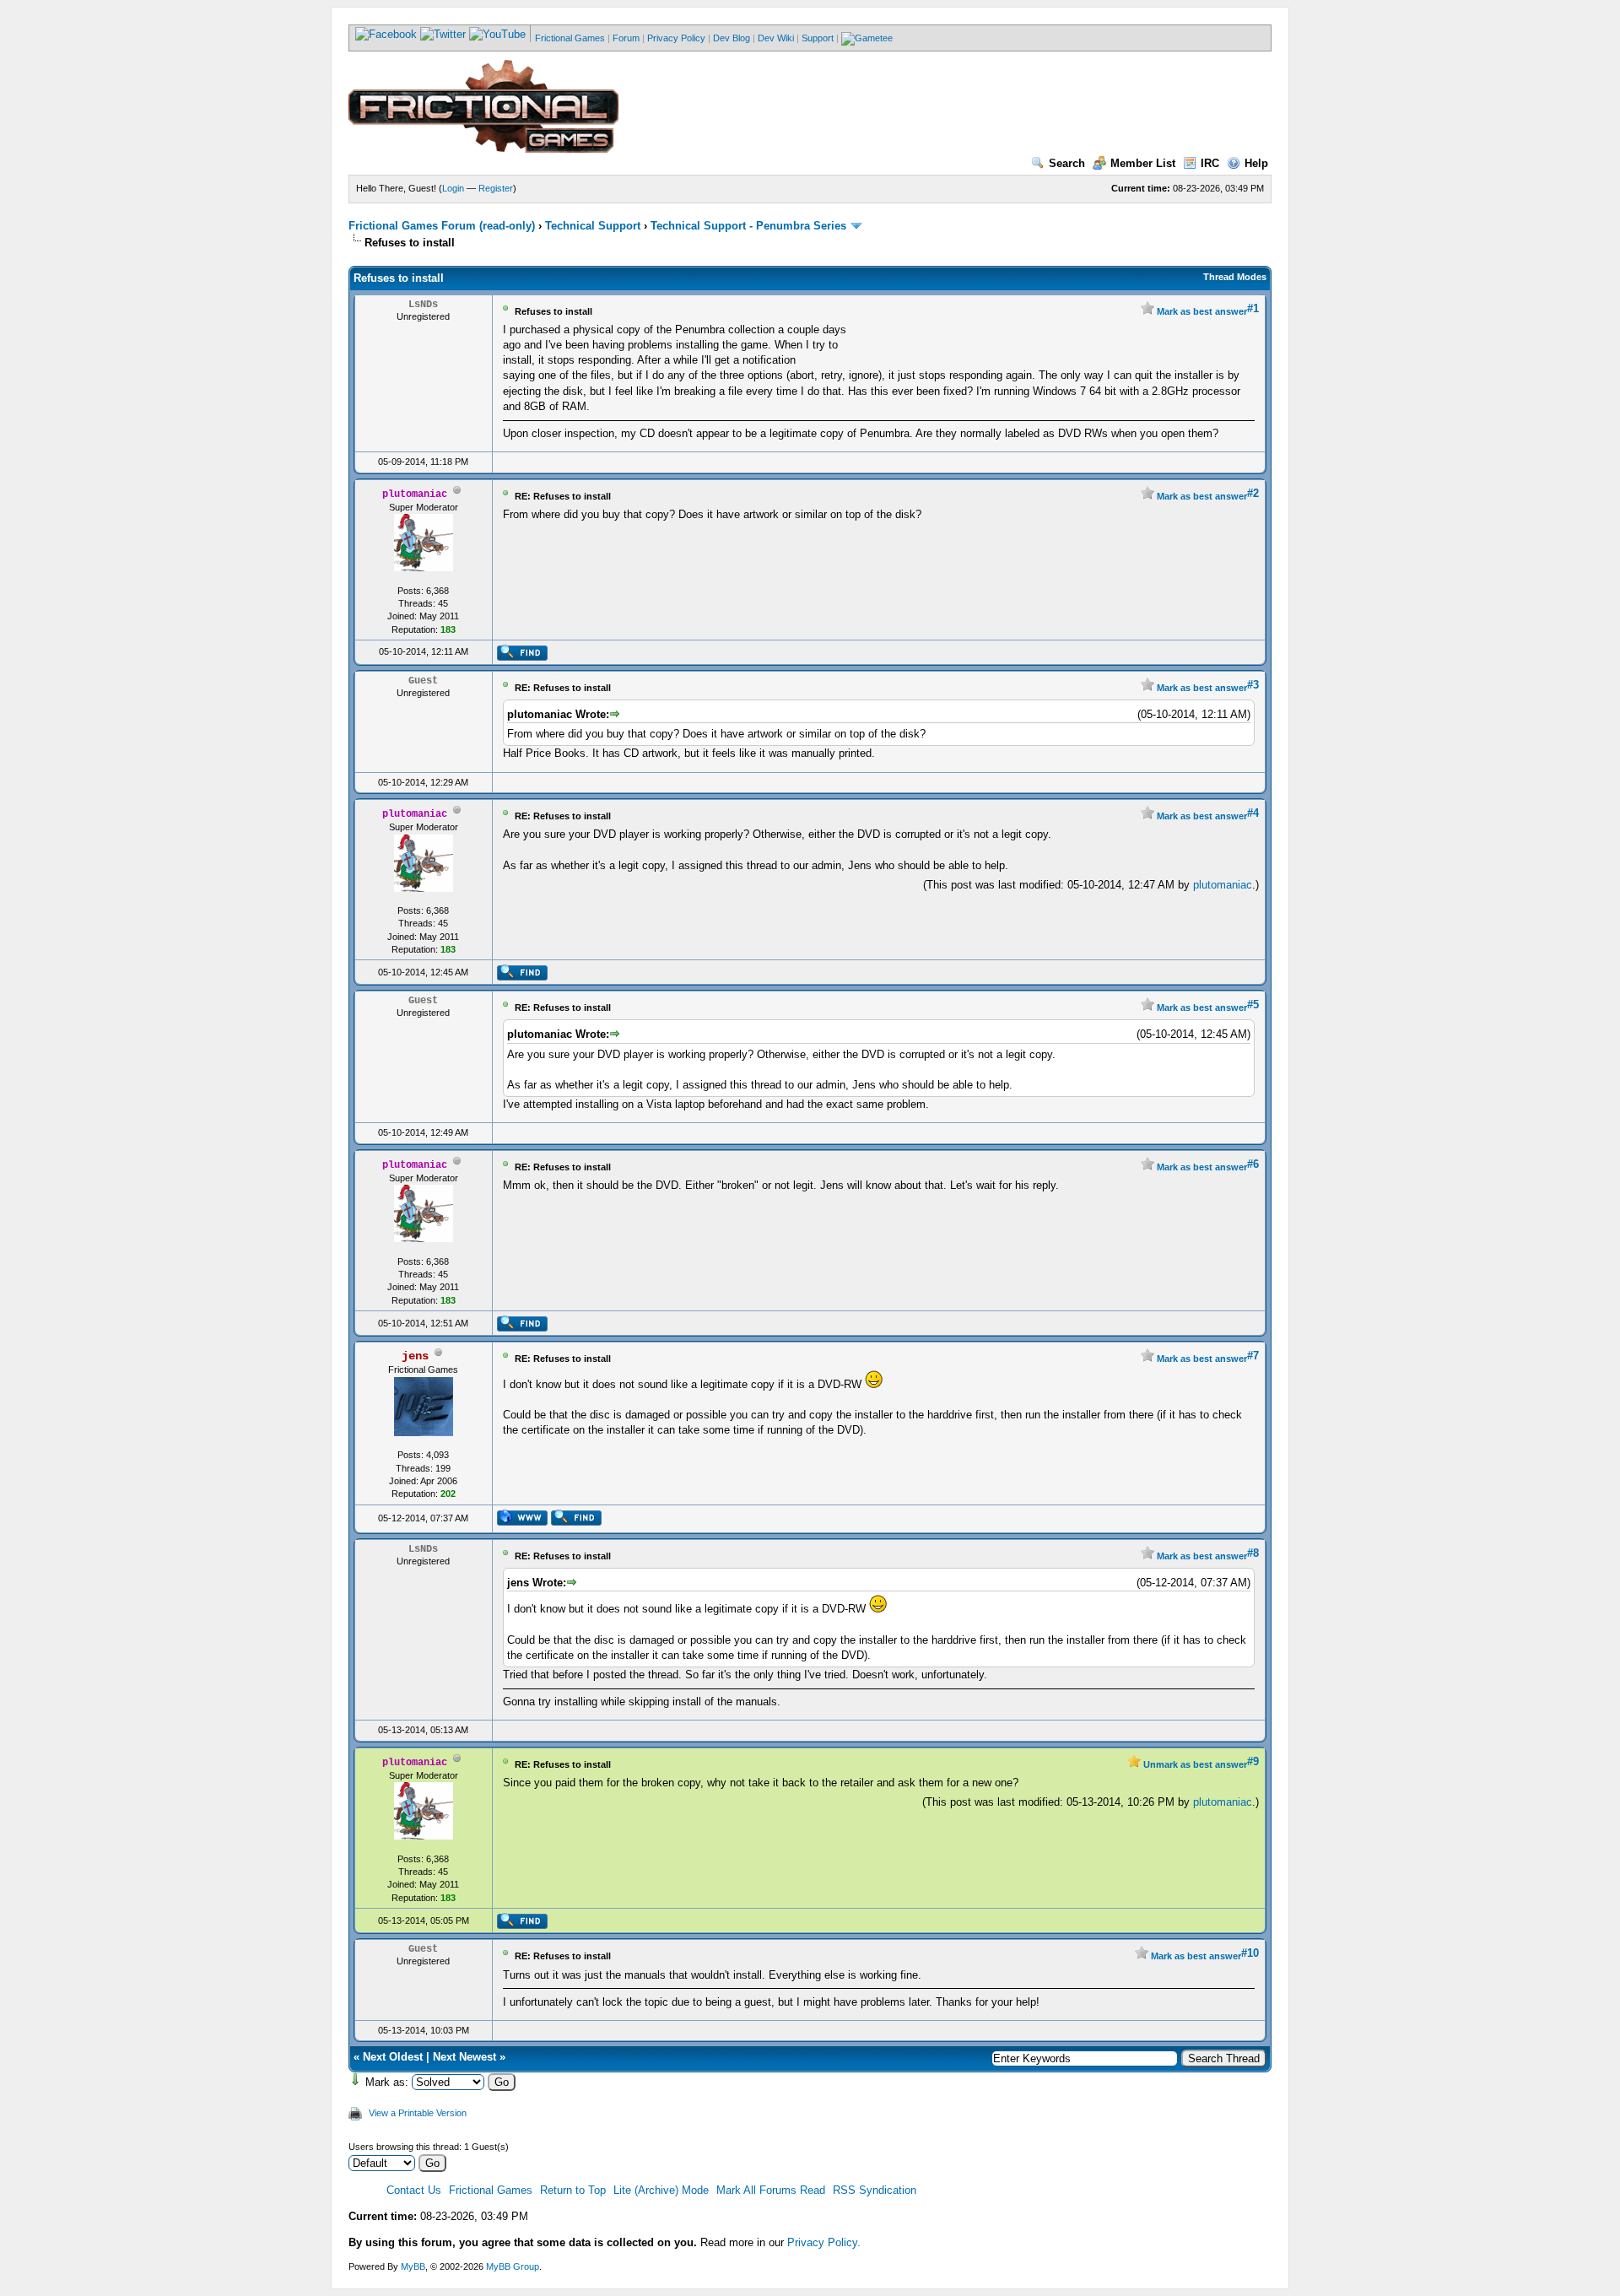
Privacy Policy (676, 38)
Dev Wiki (776, 38)
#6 (1253, 1164)
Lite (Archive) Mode (661, 2190)
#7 (1253, 1356)
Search (1067, 163)
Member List (1143, 163)
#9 (1253, 1761)
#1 (1253, 308)
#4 (1253, 813)
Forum (626, 38)
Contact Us (414, 2190)
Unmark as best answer (1194, 1764)
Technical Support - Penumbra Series (748, 226)
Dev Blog (732, 38)
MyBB (413, 2266)
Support (818, 38)
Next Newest (464, 2057)
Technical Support (593, 226)
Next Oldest (393, 2057)
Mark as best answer (1201, 311)
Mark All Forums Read (771, 2190)
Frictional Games (570, 38)
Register (496, 188)
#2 (1253, 493)
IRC (1210, 163)
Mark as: (387, 2082)
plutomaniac (1223, 885)
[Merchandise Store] (867, 38)
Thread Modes (1235, 277)
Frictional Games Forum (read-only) (442, 226)
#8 (1253, 1553)
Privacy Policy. (824, 2242)
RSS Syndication (875, 2190)
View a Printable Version (418, 2113)
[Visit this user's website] (522, 1522)
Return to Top (573, 2190)
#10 (1250, 1953)
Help (1256, 163)
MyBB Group (513, 2266)
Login (453, 188)
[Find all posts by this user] (522, 657)
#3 (1253, 685)
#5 (1253, 1005)
